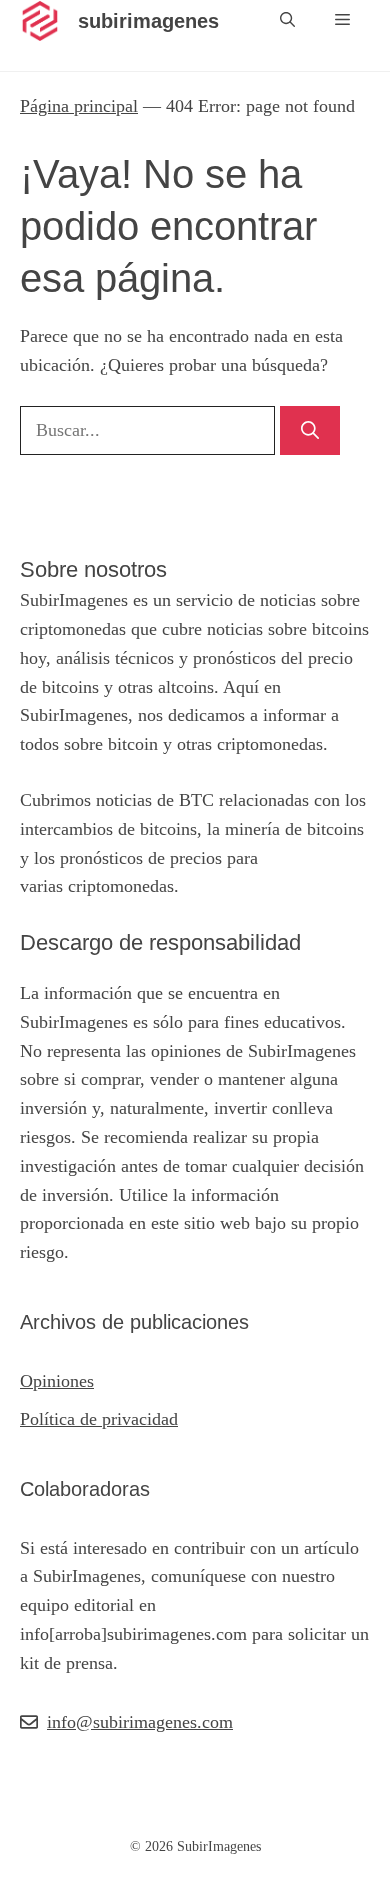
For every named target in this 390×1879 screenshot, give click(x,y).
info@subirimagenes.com (140, 1722)
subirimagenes (148, 21)
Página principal (79, 106)
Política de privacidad (99, 1419)
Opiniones (57, 1381)
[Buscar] (310, 430)
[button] (287, 20)
